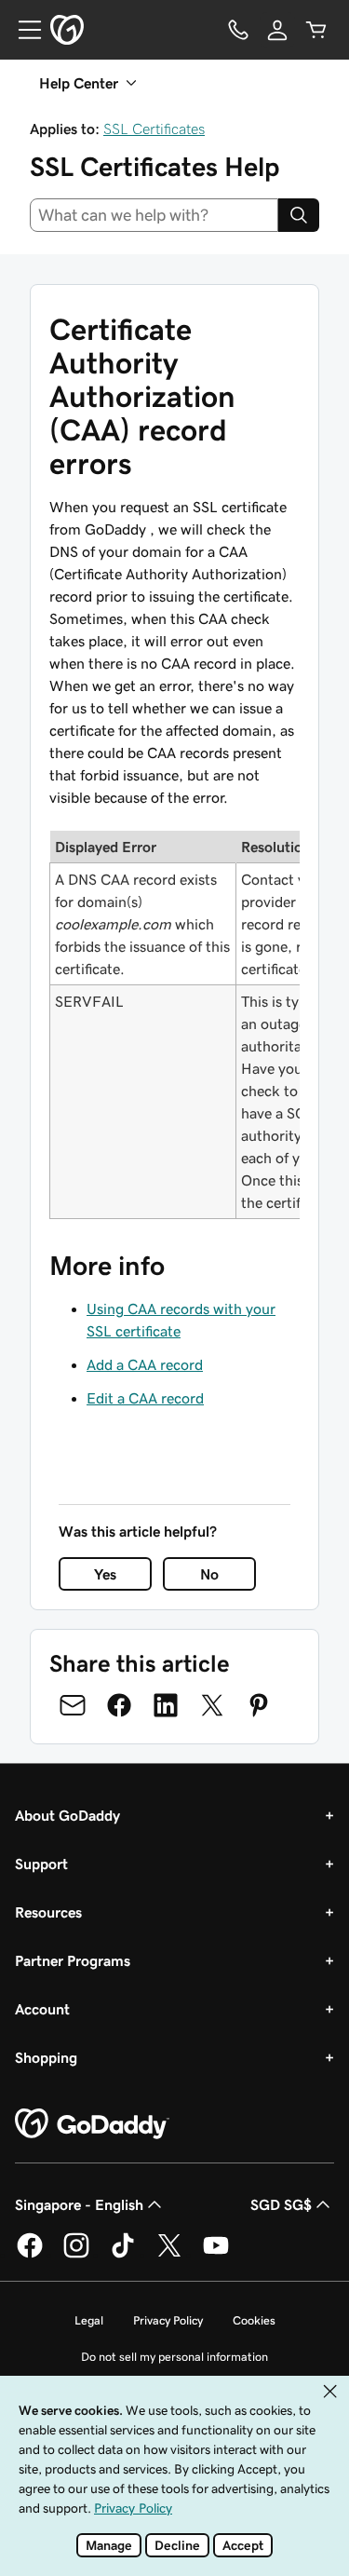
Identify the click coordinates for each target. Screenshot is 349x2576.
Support (41, 1864)
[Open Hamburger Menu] (22, 30)
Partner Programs (73, 1960)
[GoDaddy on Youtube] (216, 2255)
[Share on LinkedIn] (166, 1705)
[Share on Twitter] (212, 1705)
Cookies (254, 2320)
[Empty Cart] (316, 30)
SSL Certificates (154, 129)
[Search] (299, 215)
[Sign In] (277, 30)
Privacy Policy (168, 2320)
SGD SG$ (281, 2204)
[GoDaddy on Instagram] (76, 2255)
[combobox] (154, 215)
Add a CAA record (145, 1364)
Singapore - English (79, 2204)
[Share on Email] (73, 1705)
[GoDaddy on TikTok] (123, 2255)
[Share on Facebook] (119, 1705)
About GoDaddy (67, 1815)
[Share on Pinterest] (259, 1705)
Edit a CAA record (145, 1398)
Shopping (46, 2057)
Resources (48, 1912)
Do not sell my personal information (174, 2357)
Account (42, 2009)
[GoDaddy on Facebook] (30, 2255)
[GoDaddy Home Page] (92, 2124)
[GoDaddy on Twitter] (169, 2255)
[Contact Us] (238, 30)
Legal (89, 2320)
